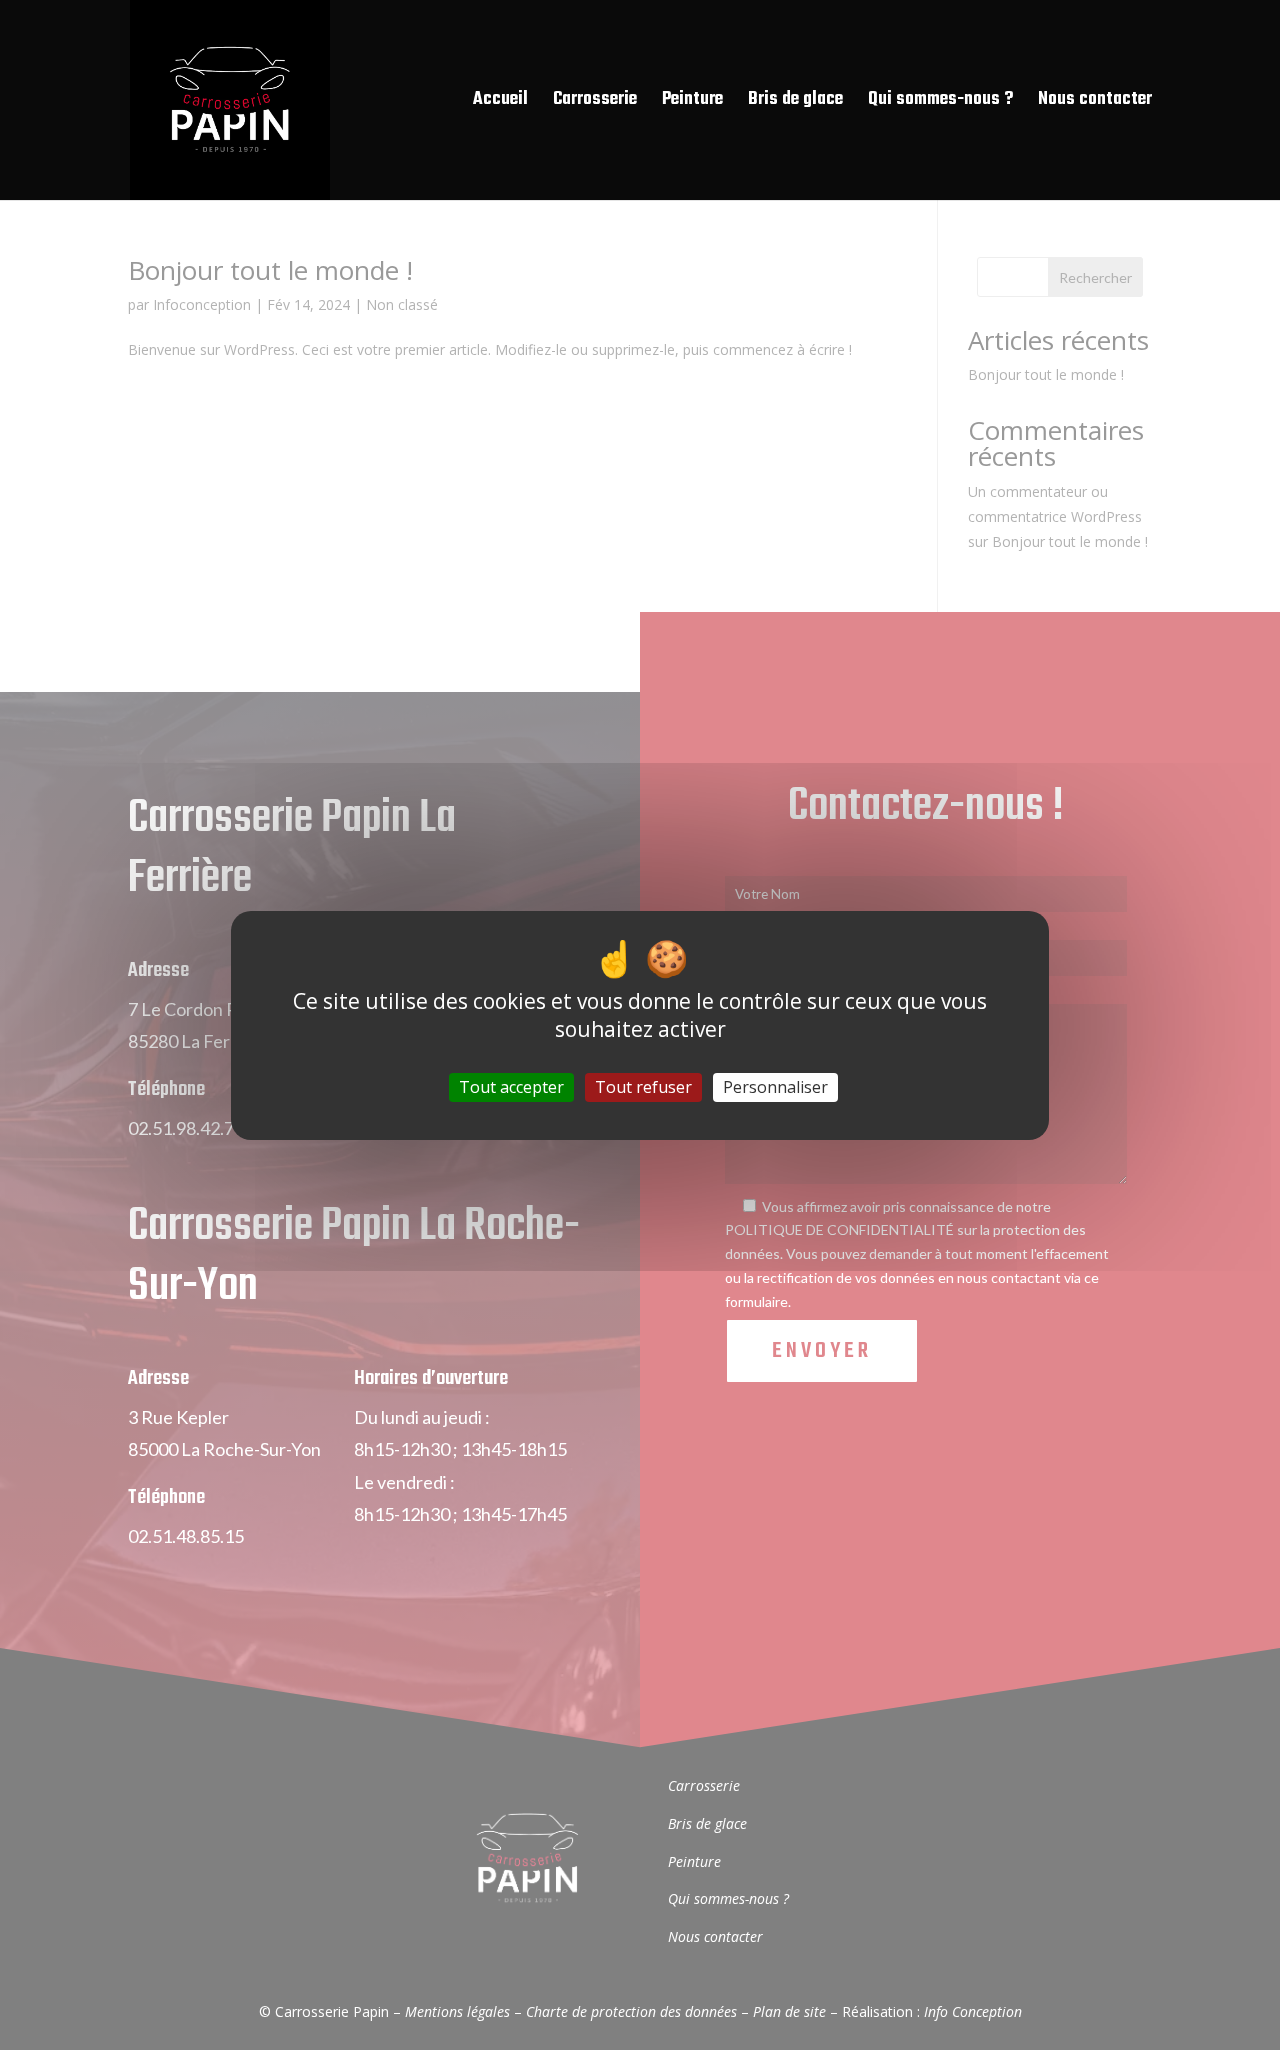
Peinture (692, 103)
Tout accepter (511, 1087)
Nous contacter (1095, 103)
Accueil (500, 103)
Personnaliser (775, 1087)
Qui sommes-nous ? (940, 103)
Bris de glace (795, 103)
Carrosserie (595, 103)
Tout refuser (643, 1087)
